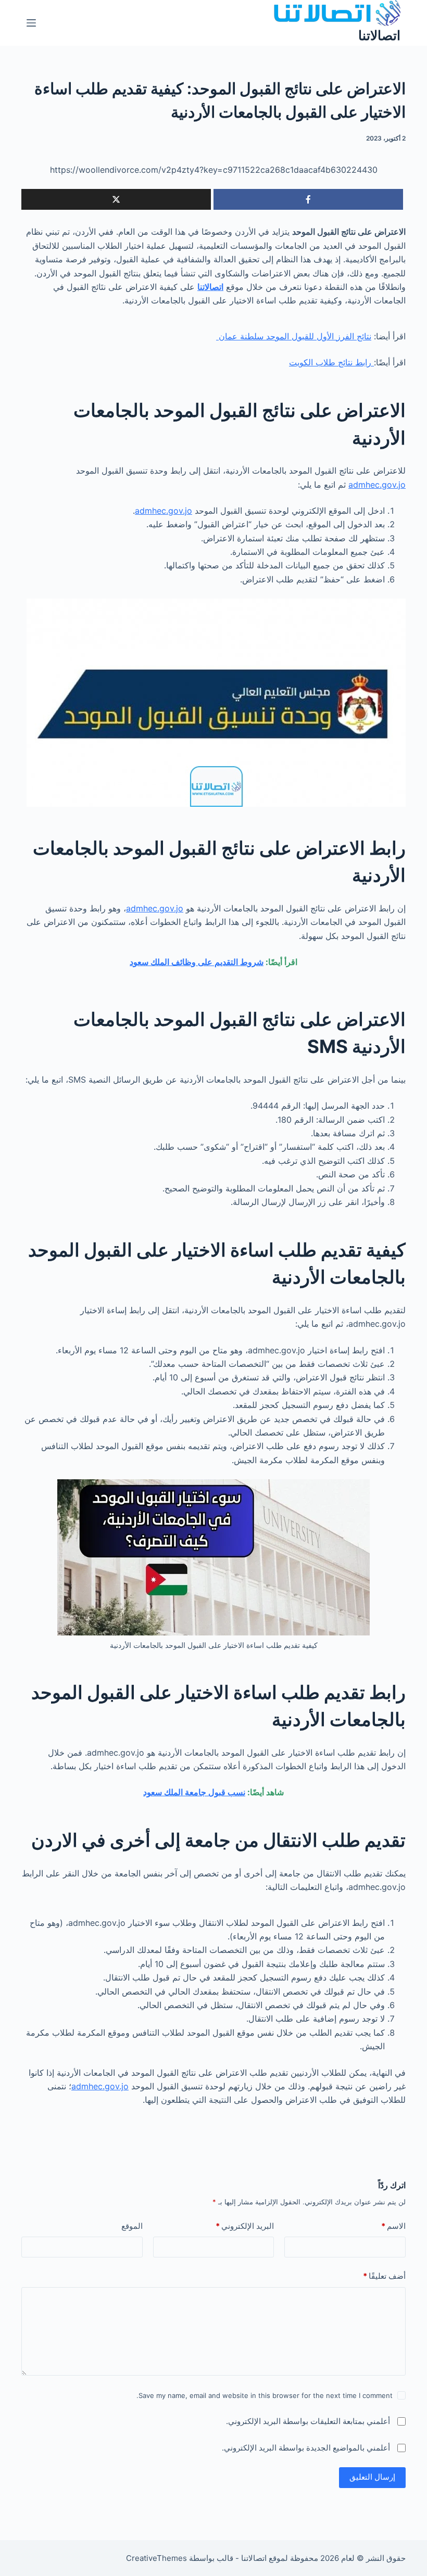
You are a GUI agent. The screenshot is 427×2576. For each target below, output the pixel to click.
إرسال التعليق (372, 2477)
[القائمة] (31, 23)
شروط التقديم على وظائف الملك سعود (197, 962)
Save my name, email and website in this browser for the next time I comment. (265, 2395)
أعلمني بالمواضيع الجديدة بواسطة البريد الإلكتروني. (306, 2448)
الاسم (393, 2226)
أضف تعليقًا (384, 2276)
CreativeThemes (156, 2558)
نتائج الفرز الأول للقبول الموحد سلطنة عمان (294, 336)
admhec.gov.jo (377, 485)
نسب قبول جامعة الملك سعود (194, 1792)
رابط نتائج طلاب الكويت (331, 362)
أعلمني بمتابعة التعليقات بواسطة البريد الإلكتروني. (308, 2421)
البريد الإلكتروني (245, 2226)
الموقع (132, 2226)
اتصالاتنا (379, 35)
